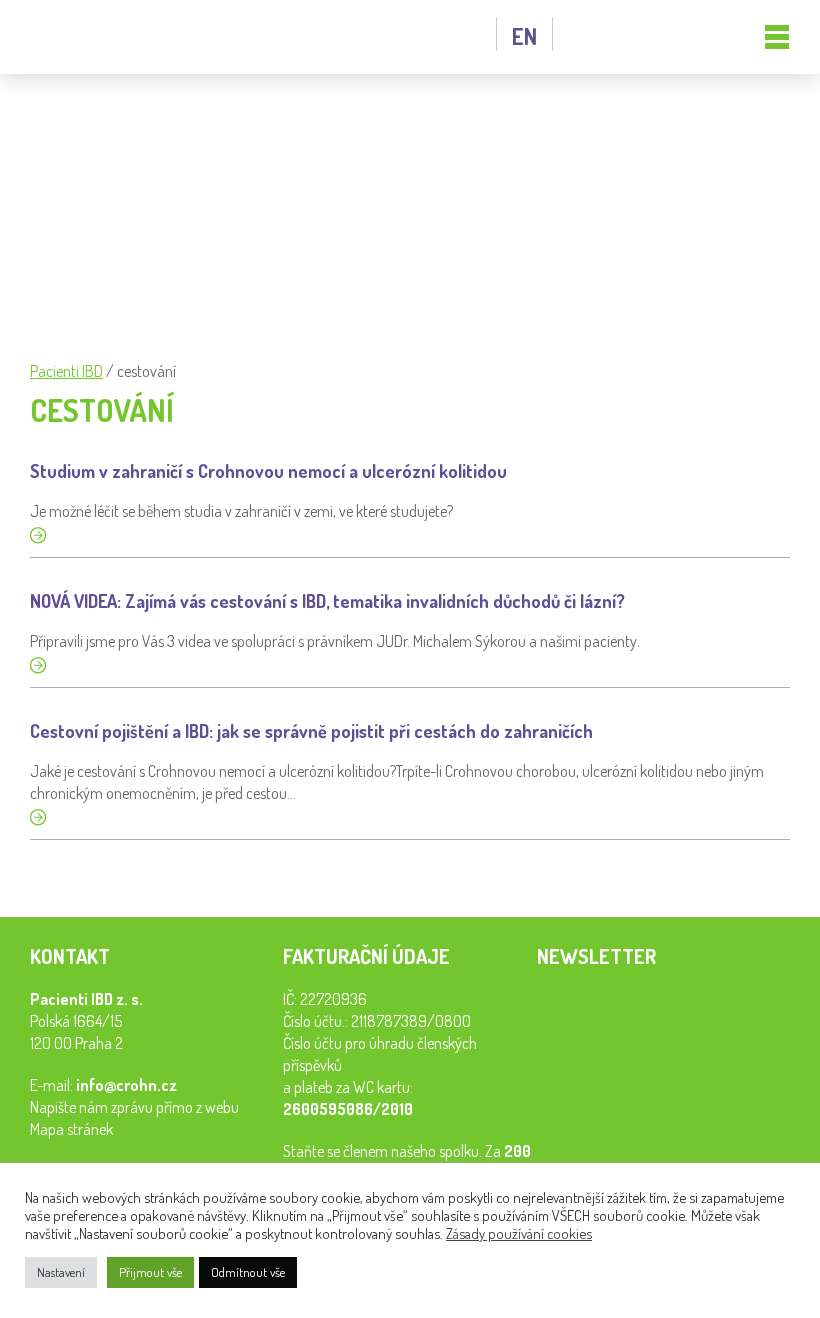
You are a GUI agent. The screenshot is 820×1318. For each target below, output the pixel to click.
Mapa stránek (71, 1129)
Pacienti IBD (114, 37)
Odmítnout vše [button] (248, 1272)
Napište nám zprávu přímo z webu (134, 1107)
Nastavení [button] (61, 1272)
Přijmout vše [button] (150, 1272)
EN (524, 36)
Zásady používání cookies (519, 1233)
